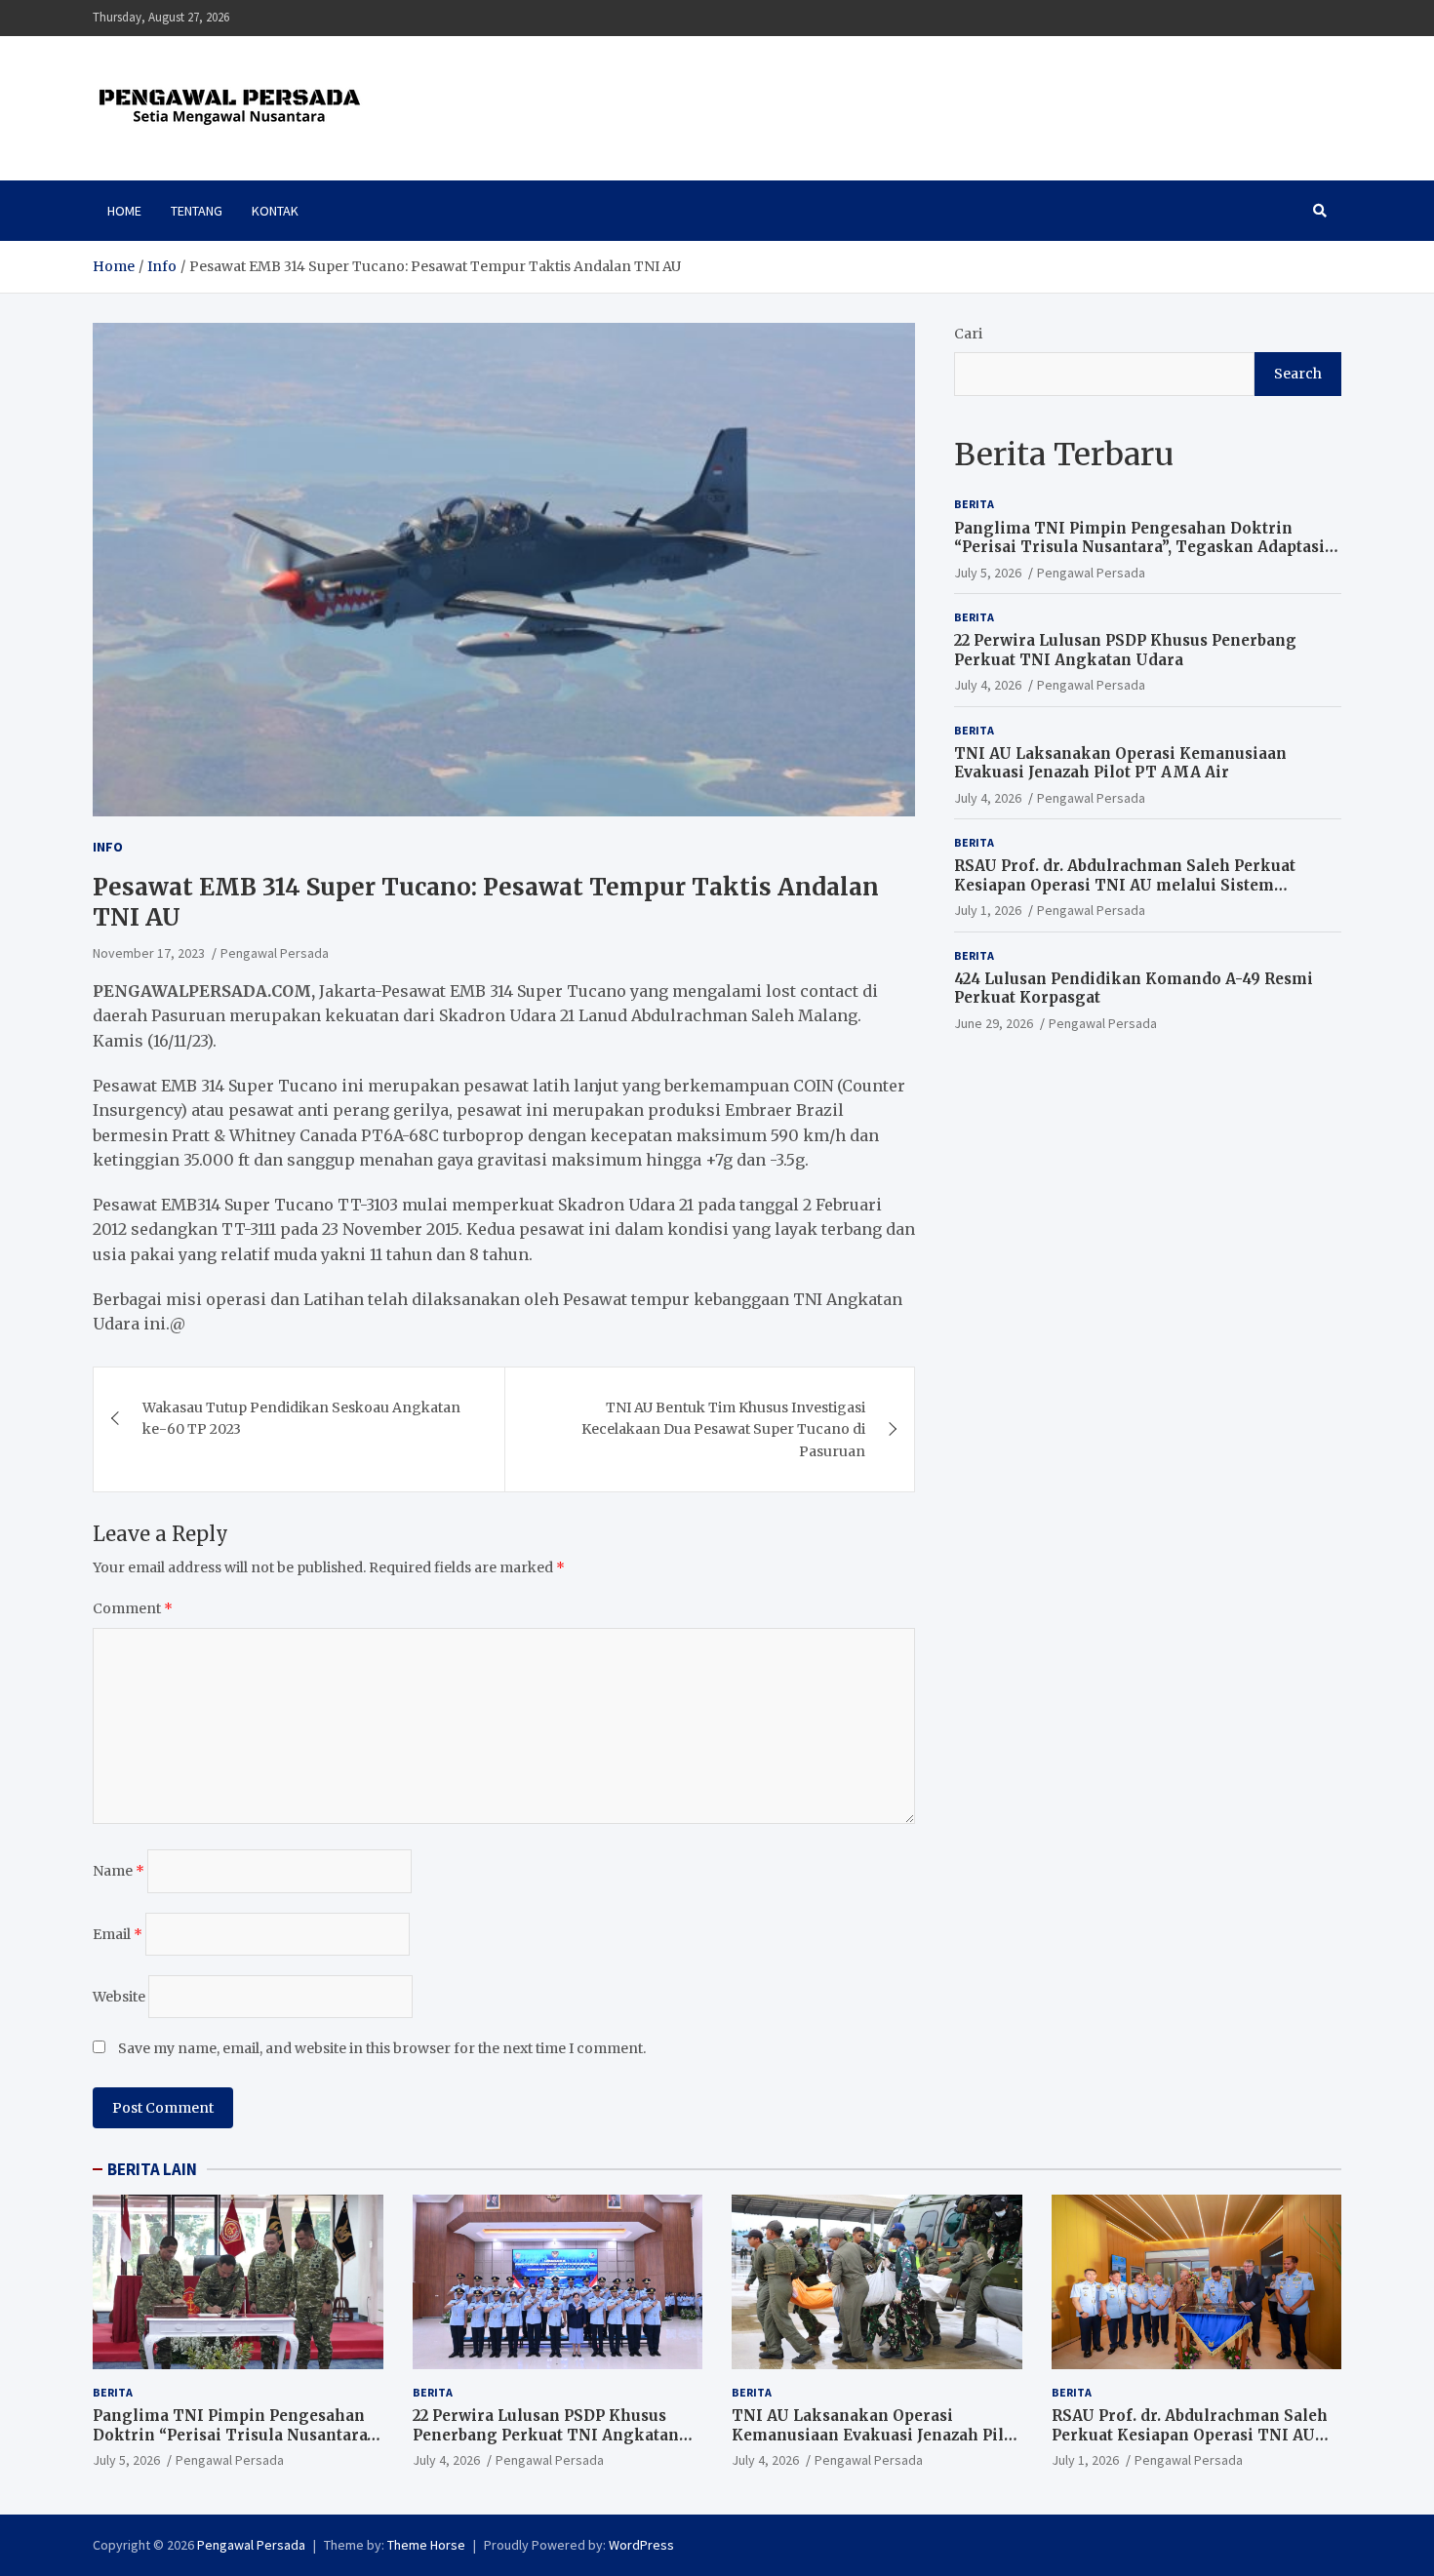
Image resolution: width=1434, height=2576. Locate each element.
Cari (968, 334)
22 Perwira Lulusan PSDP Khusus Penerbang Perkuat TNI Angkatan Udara (1125, 650)
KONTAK (275, 211)
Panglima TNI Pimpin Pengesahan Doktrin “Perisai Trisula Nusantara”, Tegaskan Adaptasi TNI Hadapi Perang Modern (1139, 546)
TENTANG (197, 211)
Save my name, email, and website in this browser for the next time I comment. (382, 2048)
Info (108, 847)
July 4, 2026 (988, 685)
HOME (124, 211)
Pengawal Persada (275, 953)
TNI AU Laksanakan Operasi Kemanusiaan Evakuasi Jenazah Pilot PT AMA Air (1120, 762)
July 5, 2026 (988, 572)
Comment (133, 1608)
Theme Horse (426, 2545)
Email (118, 1934)
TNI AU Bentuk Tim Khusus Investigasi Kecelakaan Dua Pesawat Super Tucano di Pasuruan (723, 1429)
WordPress (641, 2545)
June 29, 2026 (994, 1022)
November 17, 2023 (149, 953)
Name (119, 1871)
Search (1298, 374)
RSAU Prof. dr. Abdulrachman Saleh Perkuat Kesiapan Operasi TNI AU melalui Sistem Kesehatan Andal (1125, 885)
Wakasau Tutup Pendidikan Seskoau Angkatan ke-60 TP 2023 (301, 1418)
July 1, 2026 (988, 910)
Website (119, 1997)
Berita (974, 504)
